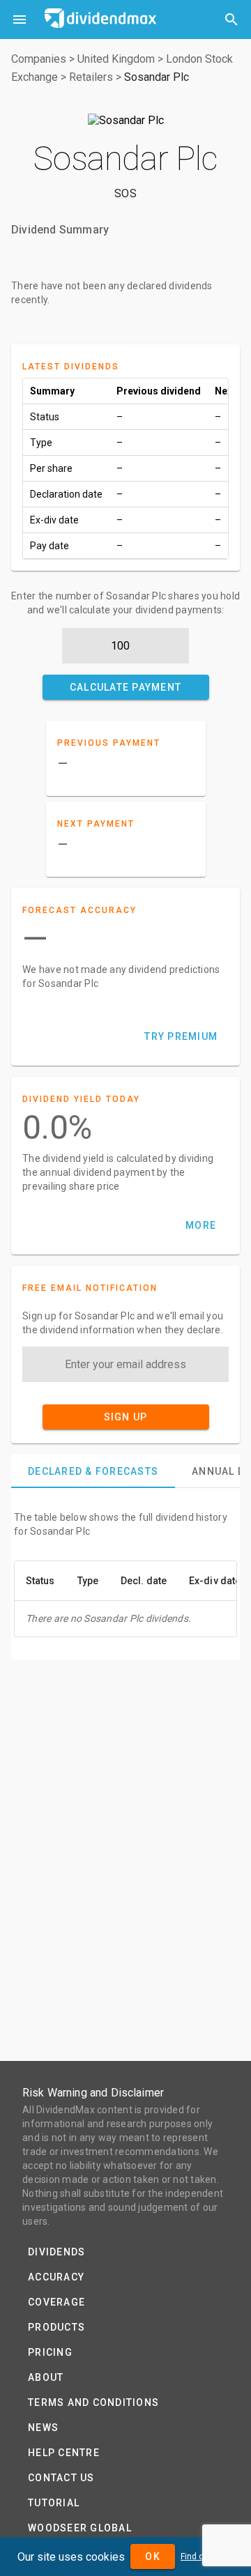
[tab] (93, 1471)
